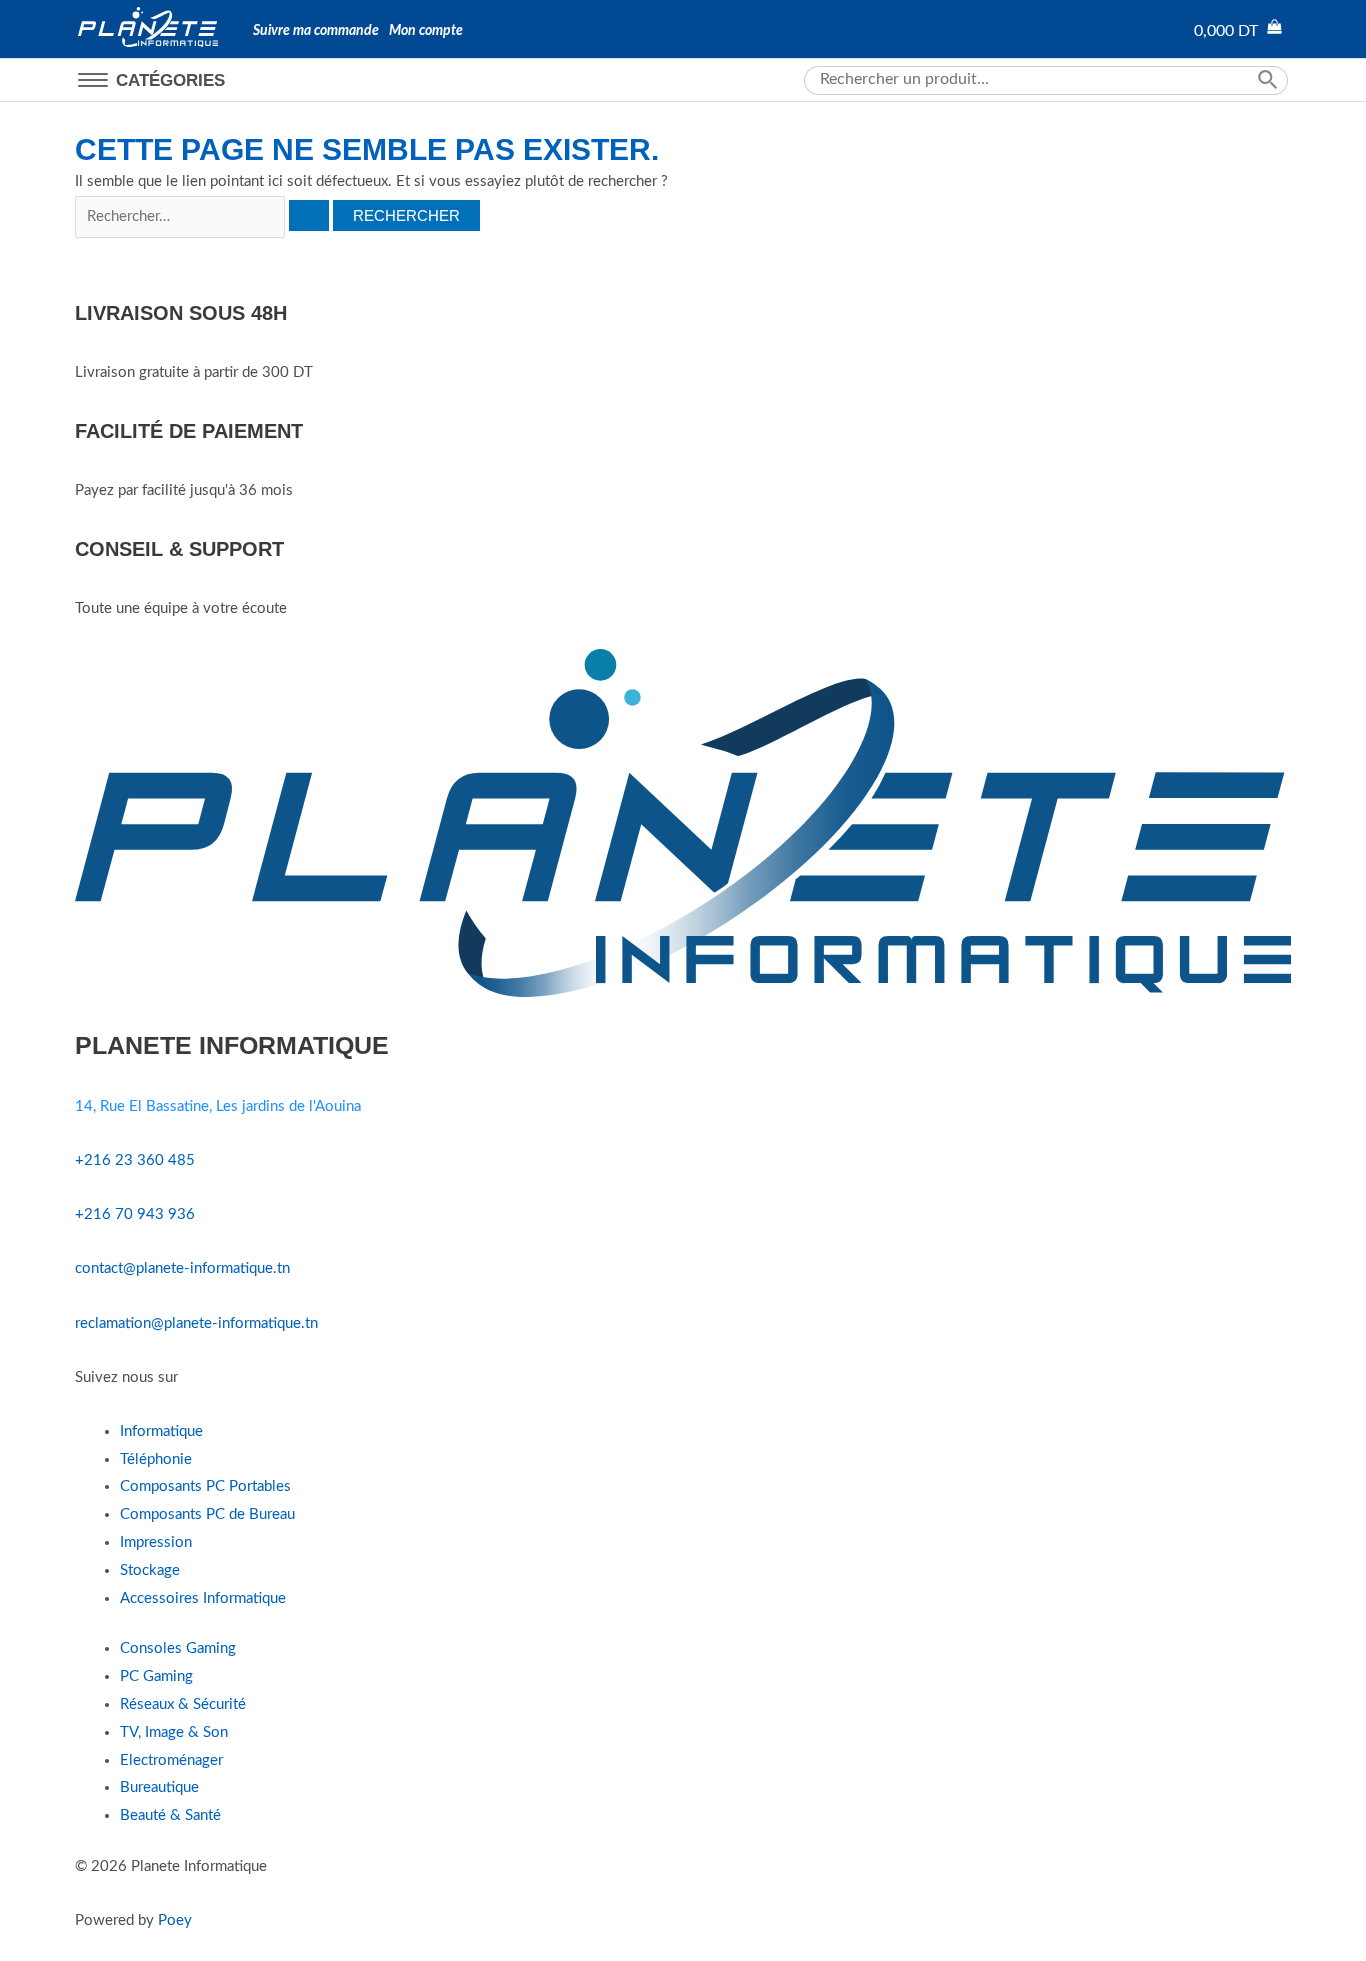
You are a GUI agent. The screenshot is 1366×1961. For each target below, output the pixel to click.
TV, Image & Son (174, 1732)
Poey (175, 1920)
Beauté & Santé (170, 1815)
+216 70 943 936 (135, 1214)
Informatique (161, 1431)
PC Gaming (156, 1676)
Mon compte (426, 31)
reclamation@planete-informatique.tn (196, 1323)
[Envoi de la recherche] (309, 215)
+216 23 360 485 (135, 1160)
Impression (156, 1542)
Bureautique (159, 1787)
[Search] (1271, 80)
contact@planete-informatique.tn (182, 1268)
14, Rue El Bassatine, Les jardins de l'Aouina (218, 1106)
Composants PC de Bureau (207, 1514)
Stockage (150, 1570)
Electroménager (171, 1760)
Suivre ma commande (316, 31)
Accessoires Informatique (203, 1598)
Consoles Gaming (178, 1648)
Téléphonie (156, 1459)
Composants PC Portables (205, 1486)
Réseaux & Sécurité (183, 1704)
